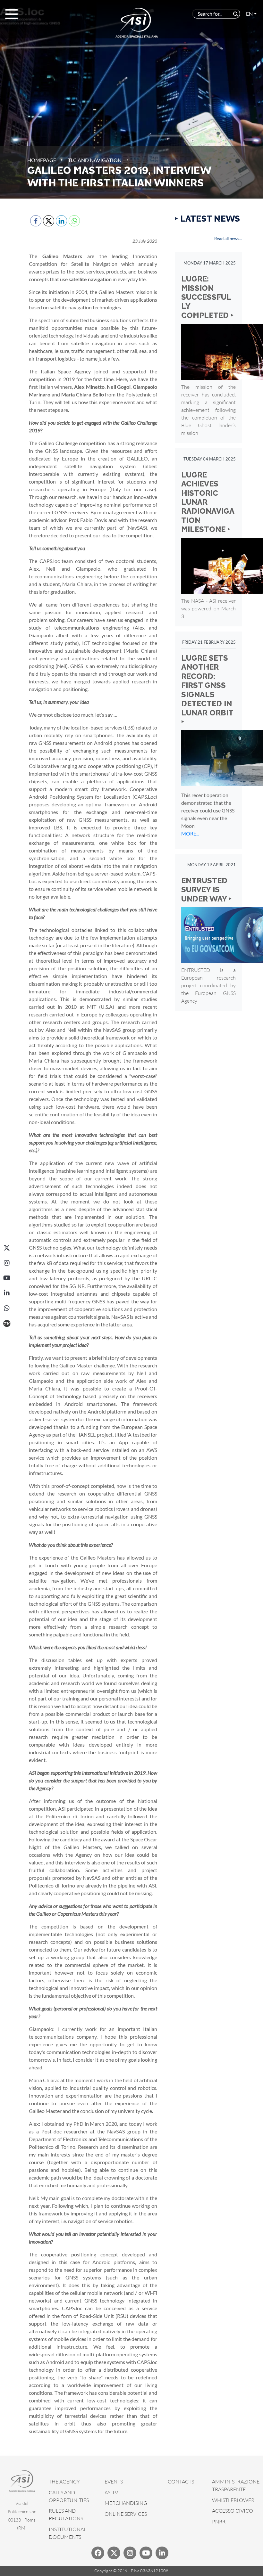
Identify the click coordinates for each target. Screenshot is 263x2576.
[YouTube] (7, 1278)
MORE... (190, 833)
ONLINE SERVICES (126, 2514)
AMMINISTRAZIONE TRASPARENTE (236, 2485)
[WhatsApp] (7, 1308)
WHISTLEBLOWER (233, 2500)
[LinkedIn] (7, 1293)
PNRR (219, 2522)
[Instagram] (7, 1263)
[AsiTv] (7, 1323)
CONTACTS (181, 2482)
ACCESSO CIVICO (233, 2511)
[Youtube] (146, 2553)
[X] (7, 1248)
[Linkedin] (162, 2553)
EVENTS (114, 2482)
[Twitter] (114, 2553)
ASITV (111, 2492)
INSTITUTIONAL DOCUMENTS (68, 2533)
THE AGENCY (64, 2482)
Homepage (42, 160)
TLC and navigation (95, 160)
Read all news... (228, 239)
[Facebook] (98, 2553)
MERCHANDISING (126, 2503)
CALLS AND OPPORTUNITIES (69, 2496)
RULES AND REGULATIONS (66, 2515)
